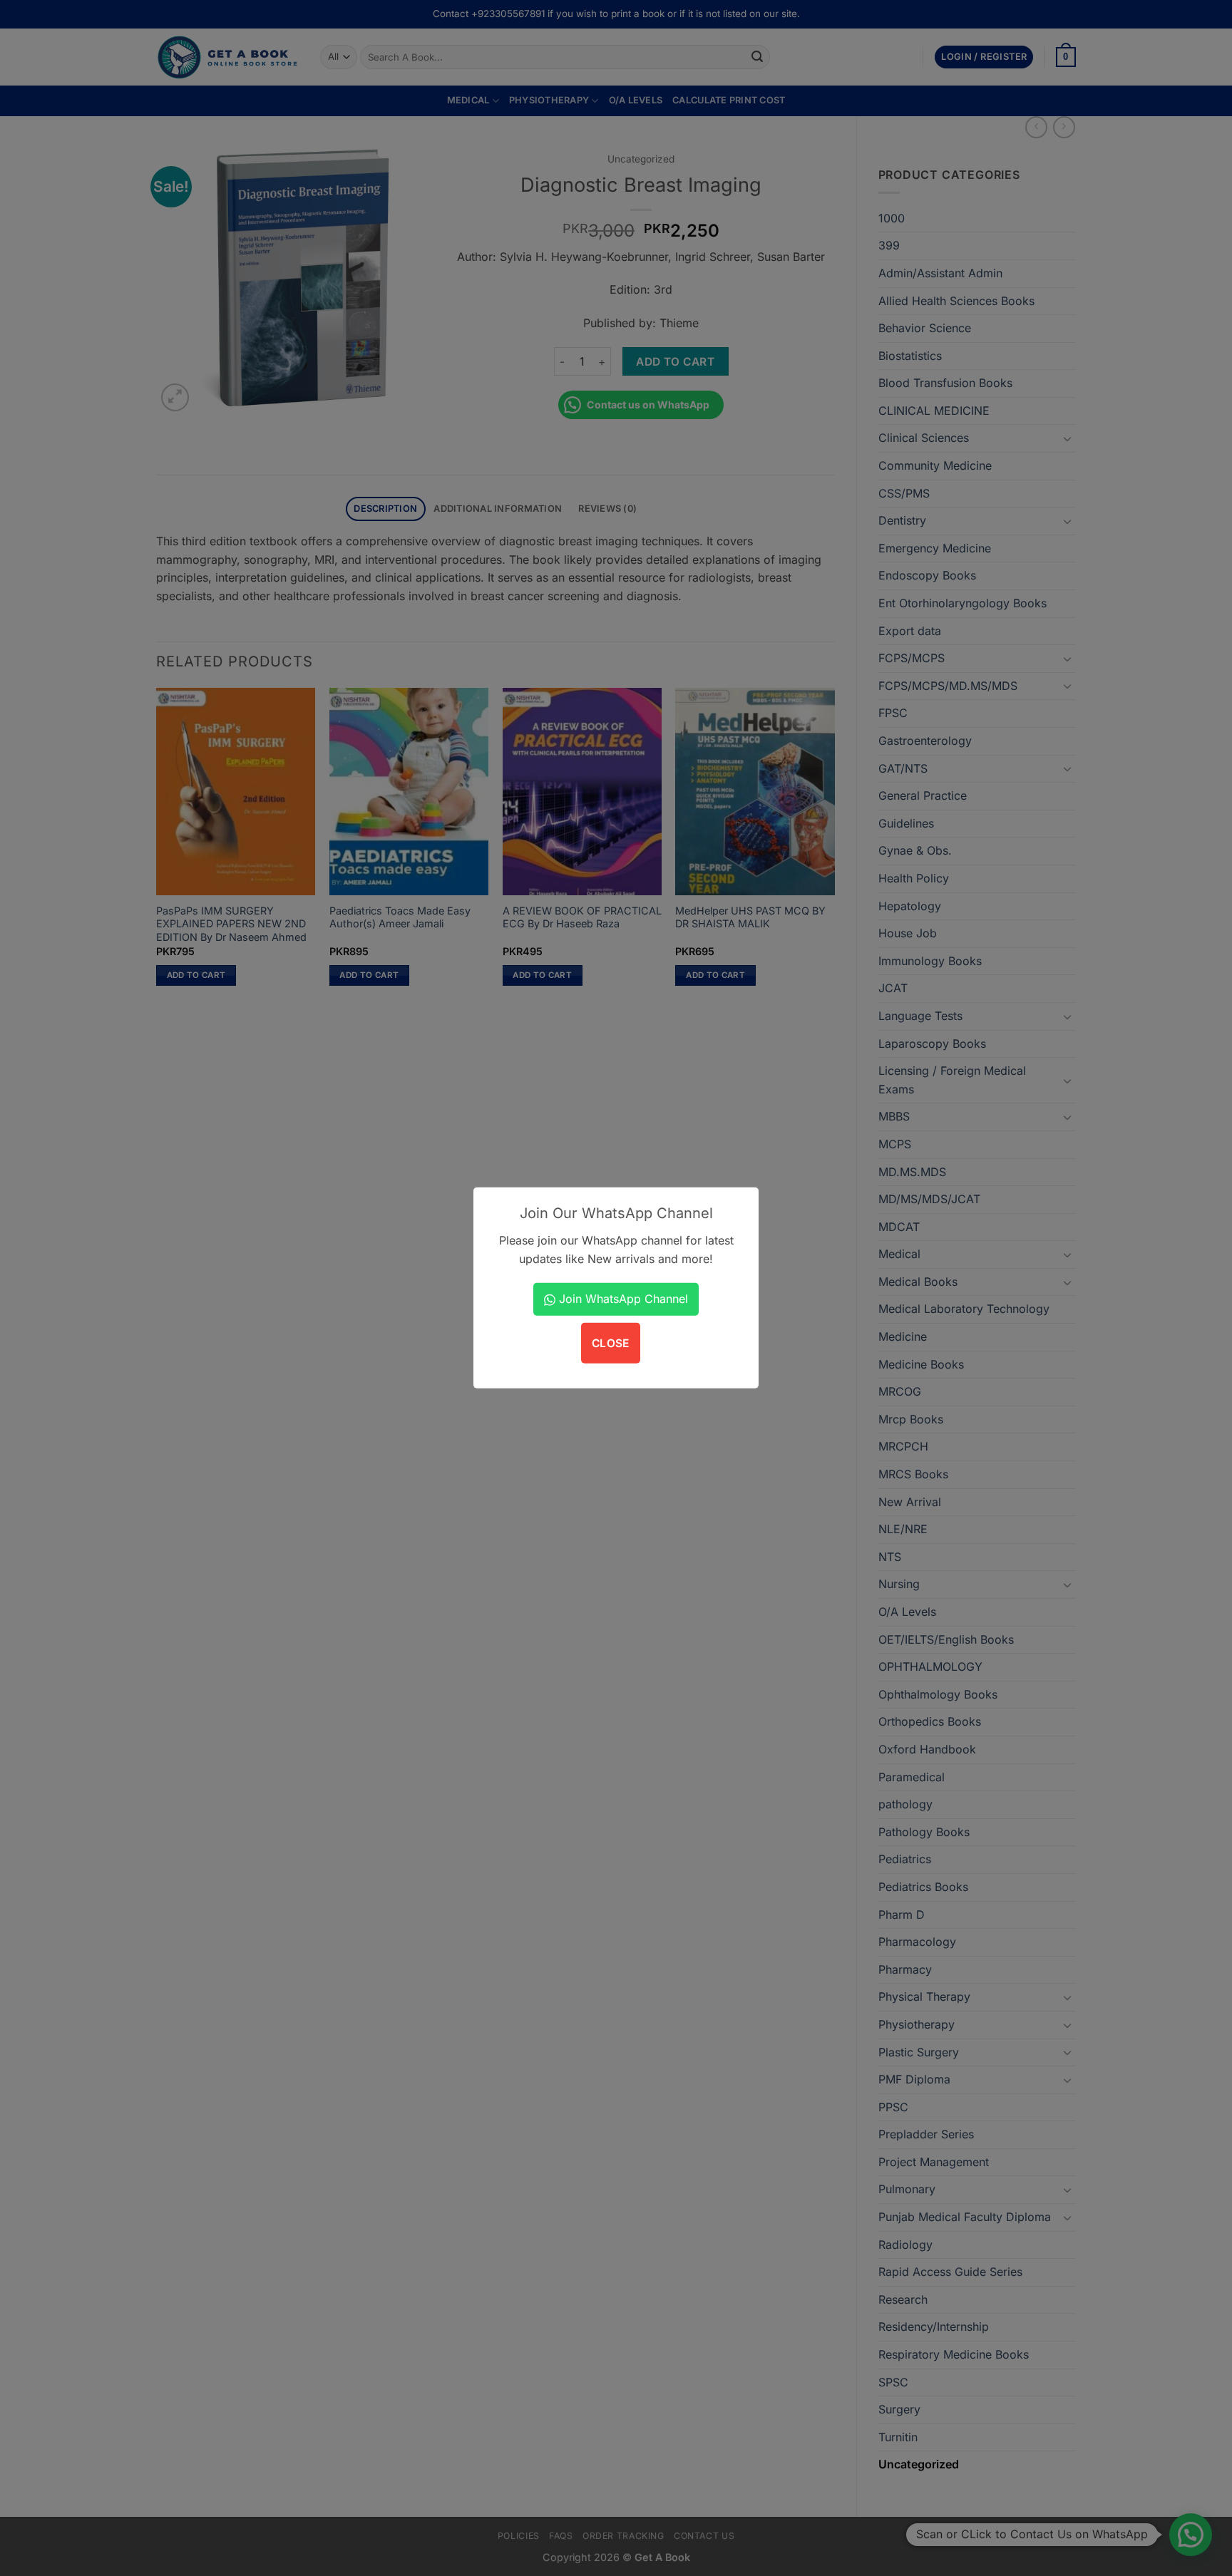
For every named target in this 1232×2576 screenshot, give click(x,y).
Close (611, 1343)
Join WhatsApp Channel (622, 1299)
